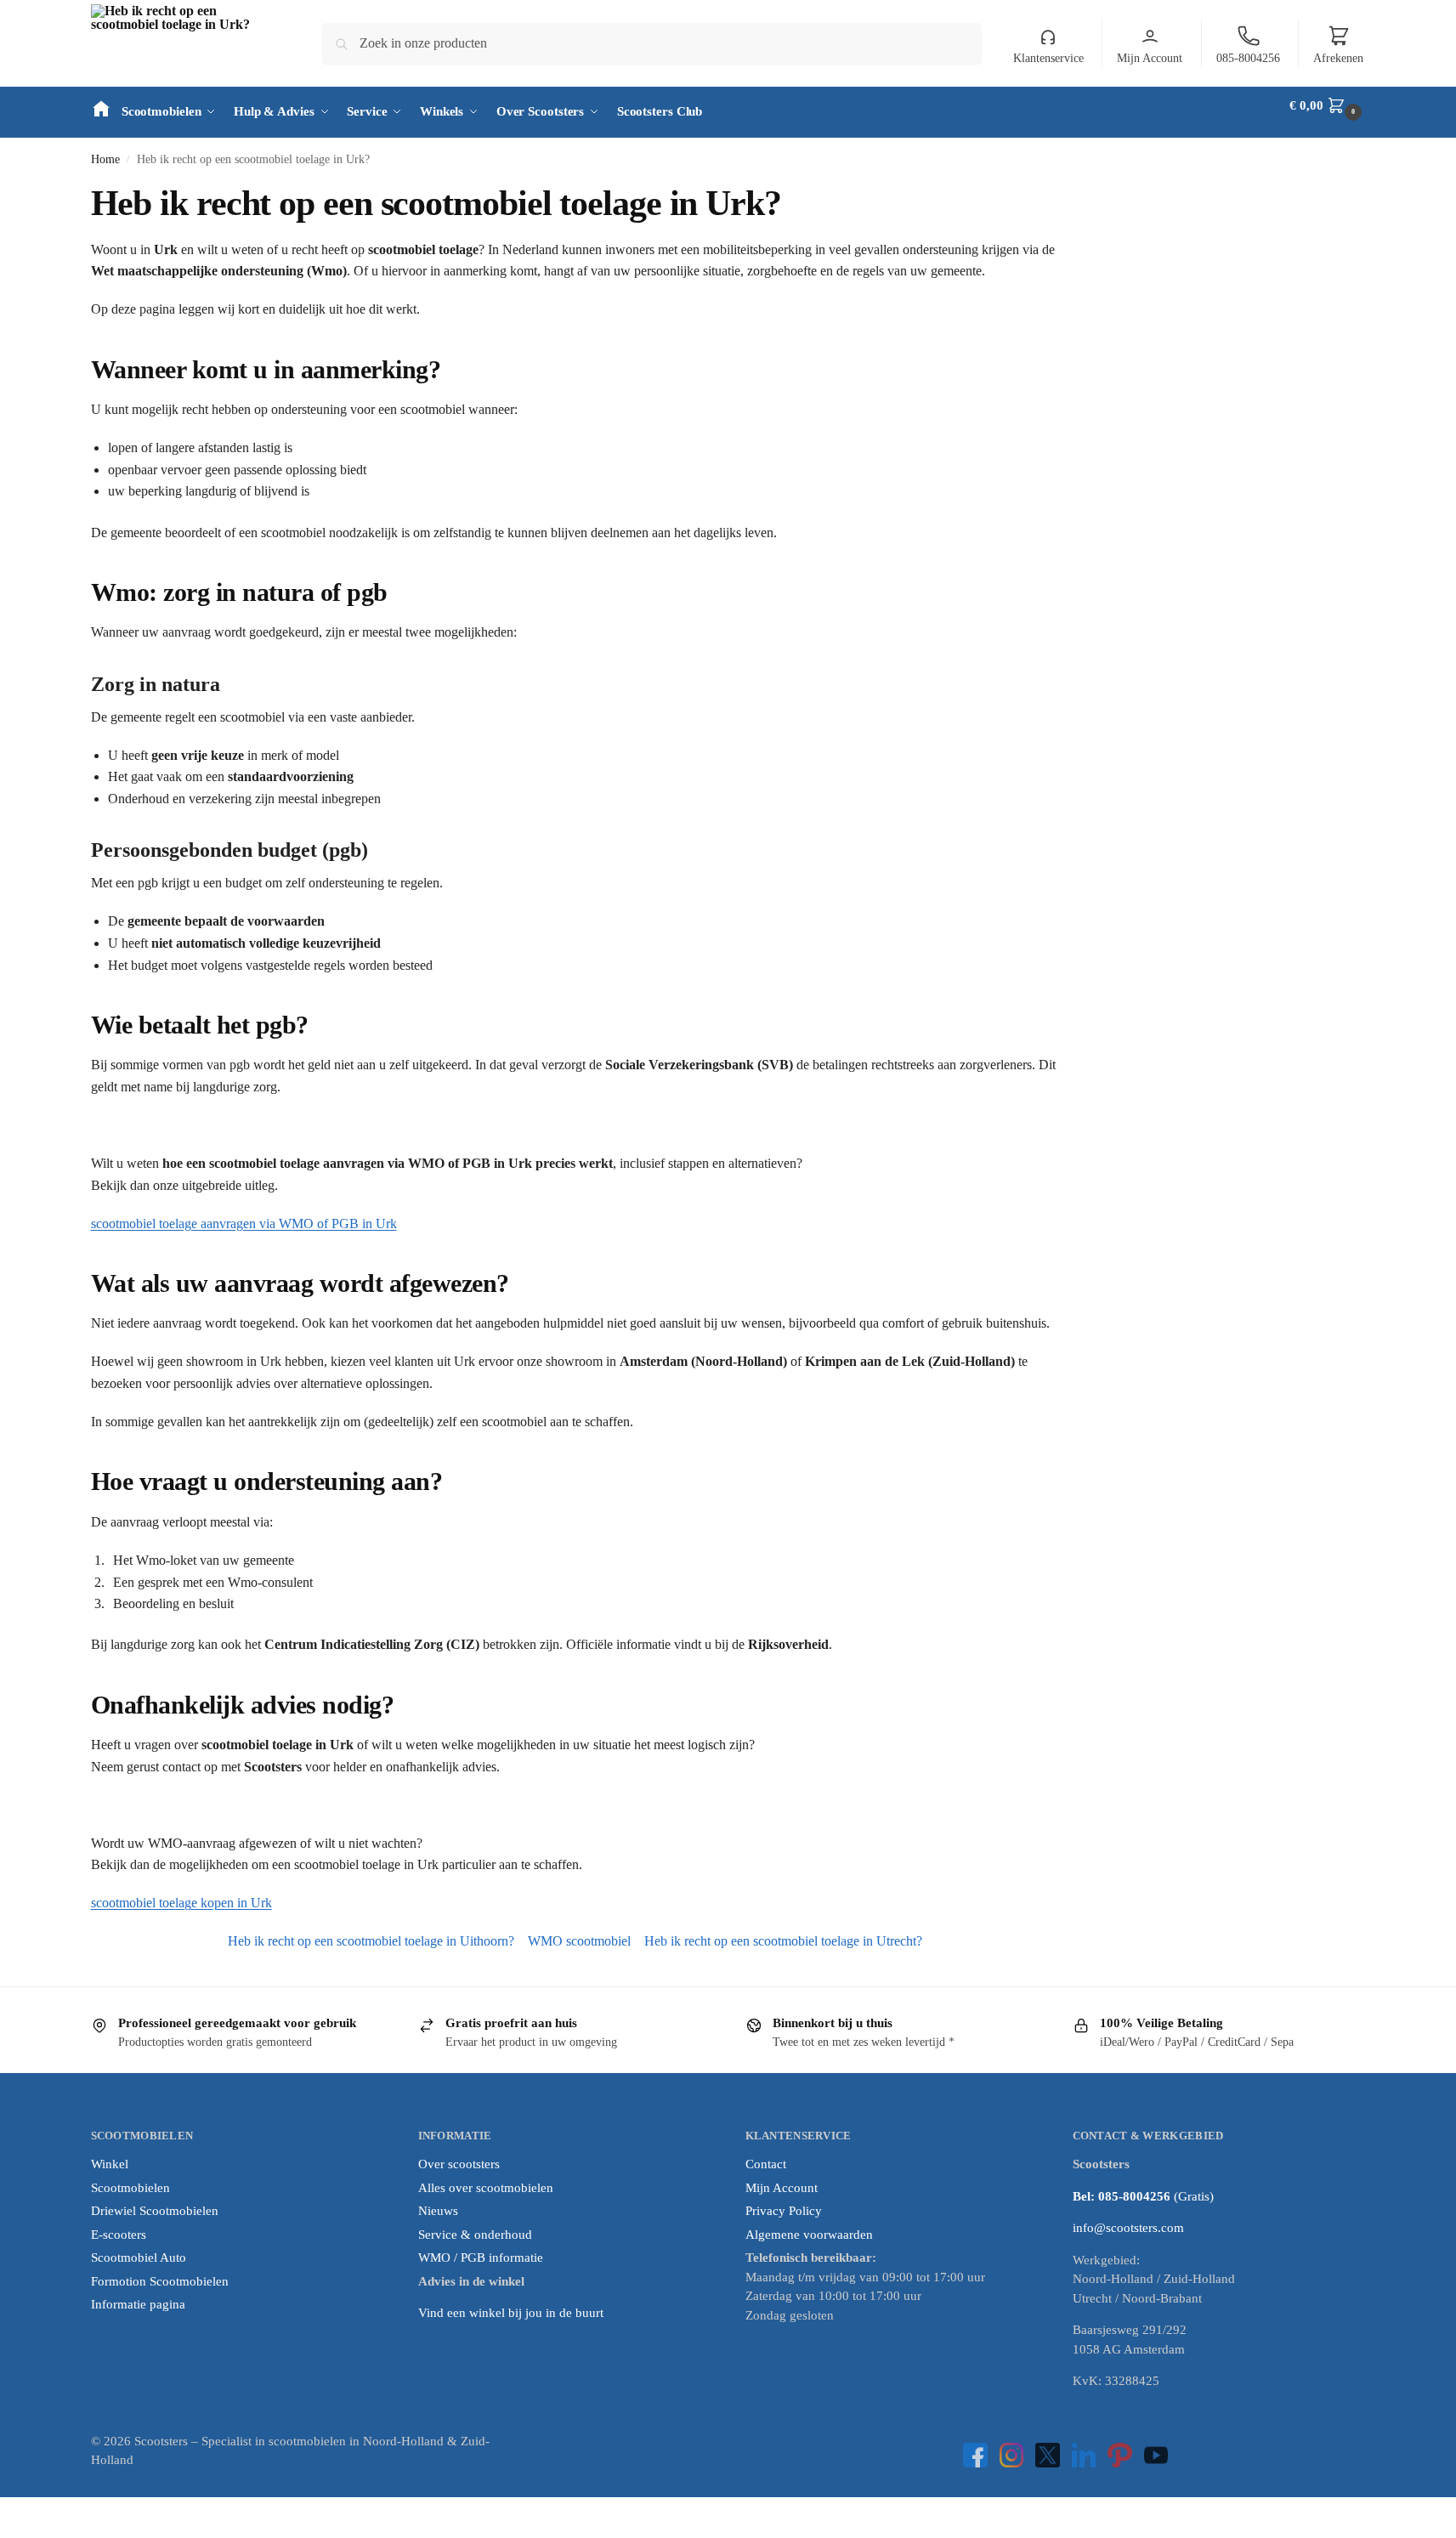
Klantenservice (1048, 58)
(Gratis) (1194, 2196)
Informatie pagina (138, 2304)
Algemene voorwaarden (809, 2235)
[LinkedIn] (1084, 2455)
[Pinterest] (1120, 2455)
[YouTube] (1156, 2455)
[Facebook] (975, 2455)
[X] (1048, 2455)
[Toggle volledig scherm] (19, 2512)
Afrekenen (1338, 58)
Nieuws (438, 2211)
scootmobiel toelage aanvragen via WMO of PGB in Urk (244, 1224)
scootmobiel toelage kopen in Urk (181, 1903)
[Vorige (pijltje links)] (5, 2532)
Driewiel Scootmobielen (155, 2211)
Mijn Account (1150, 58)
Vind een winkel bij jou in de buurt (511, 2313)
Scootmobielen (130, 2188)
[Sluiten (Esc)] (46, 2512)
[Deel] (32, 2512)
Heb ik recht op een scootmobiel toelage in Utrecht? (783, 1941)
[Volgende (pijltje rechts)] (19, 2532)
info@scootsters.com (1128, 2228)
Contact (766, 2164)
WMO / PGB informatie (481, 2258)
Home (105, 159)
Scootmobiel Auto (139, 2258)
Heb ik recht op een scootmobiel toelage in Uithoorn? (371, 1941)
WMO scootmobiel (579, 1941)
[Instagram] (1012, 2455)
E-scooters (119, 2235)
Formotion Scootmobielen (160, 2281)
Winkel (110, 2164)
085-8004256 (1248, 58)
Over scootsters (459, 2164)
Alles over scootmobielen (486, 2188)
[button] (1327, 105)
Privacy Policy (784, 2211)
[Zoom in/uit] (5, 2512)
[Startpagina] (101, 105)
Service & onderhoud (475, 2235)
